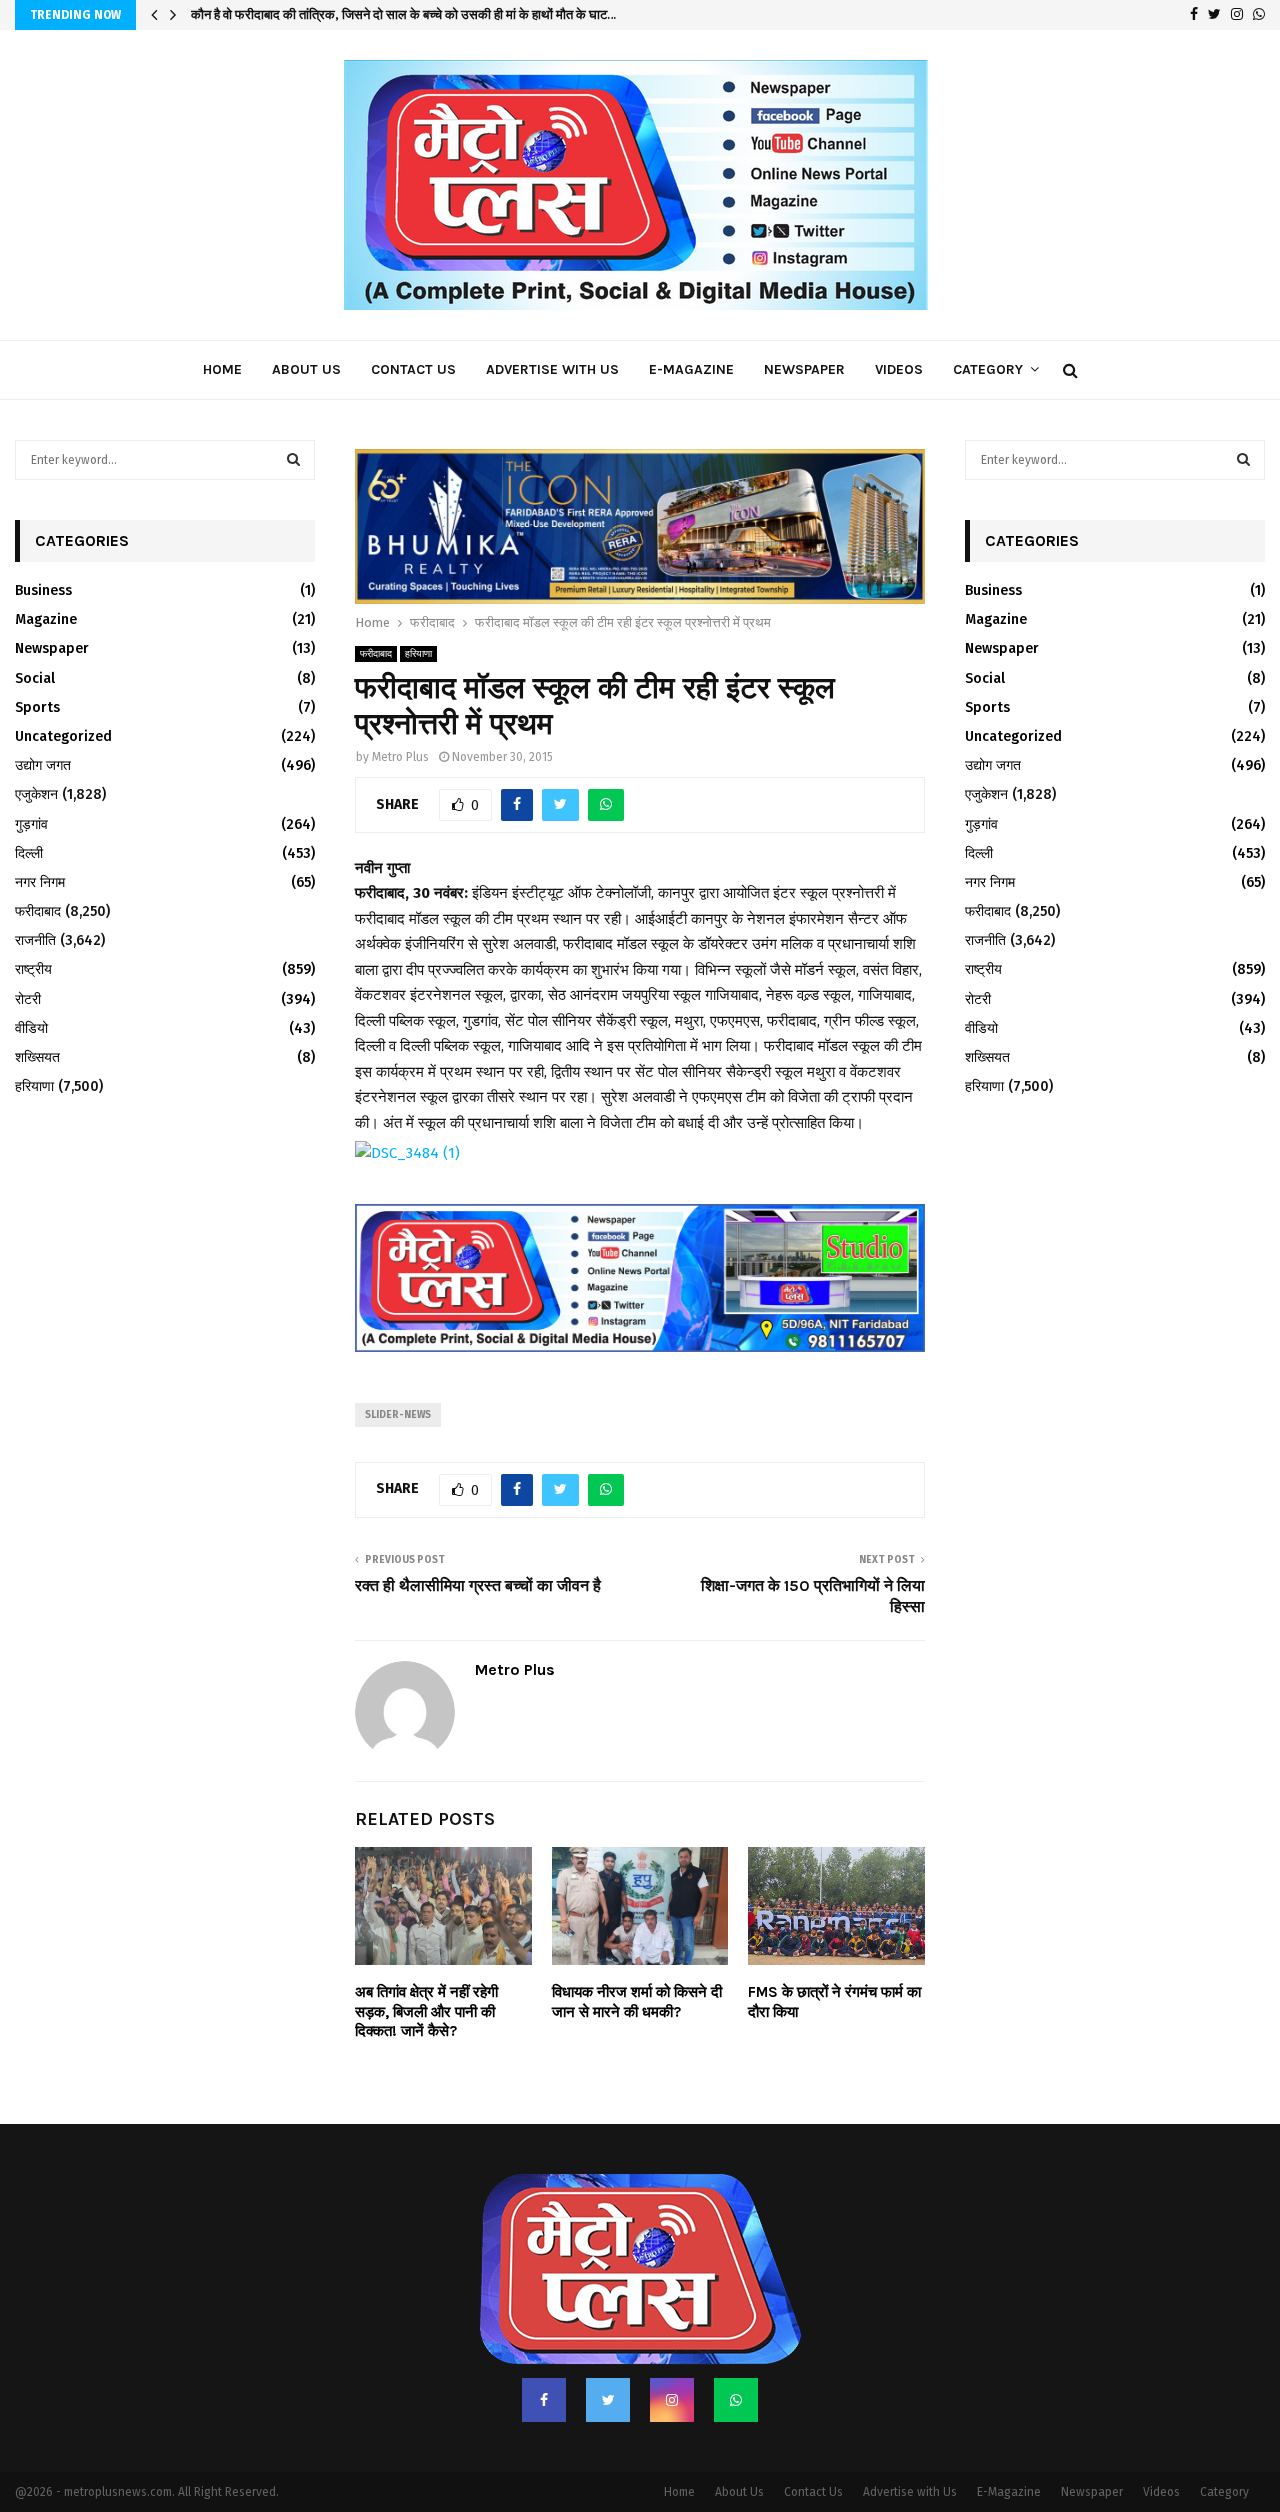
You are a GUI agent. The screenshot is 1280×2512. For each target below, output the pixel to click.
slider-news (398, 1373)
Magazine (46, 619)
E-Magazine (691, 369)
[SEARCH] (293, 460)
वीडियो (31, 1028)
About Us (306, 369)
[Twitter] (608, 2358)
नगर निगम (40, 882)
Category (988, 369)
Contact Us (413, 369)
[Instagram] (672, 2358)
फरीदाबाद (376, 613)
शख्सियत (37, 1057)
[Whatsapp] (736, 2358)
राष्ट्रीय (33, 969)
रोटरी (28, 999)
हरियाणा (418, 613)
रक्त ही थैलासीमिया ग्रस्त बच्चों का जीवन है (478, 1543)
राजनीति (35, 940)
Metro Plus (400, 716)
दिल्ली (29, 853)
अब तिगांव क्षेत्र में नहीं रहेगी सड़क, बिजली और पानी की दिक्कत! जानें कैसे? (426, 1970)
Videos (899, 369)
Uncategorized (63, 736)
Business (43, 590)
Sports (37, 707)
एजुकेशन (36, 794)
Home (222, 369)
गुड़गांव (31, 824)
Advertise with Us (552, 369)
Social (35, 678)
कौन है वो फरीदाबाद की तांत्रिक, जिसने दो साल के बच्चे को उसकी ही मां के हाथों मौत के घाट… (403, 14)
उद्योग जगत (43, 765)
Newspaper (804, 369)
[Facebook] (544, 2358)
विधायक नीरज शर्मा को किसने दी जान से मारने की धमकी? (637, 1961)
